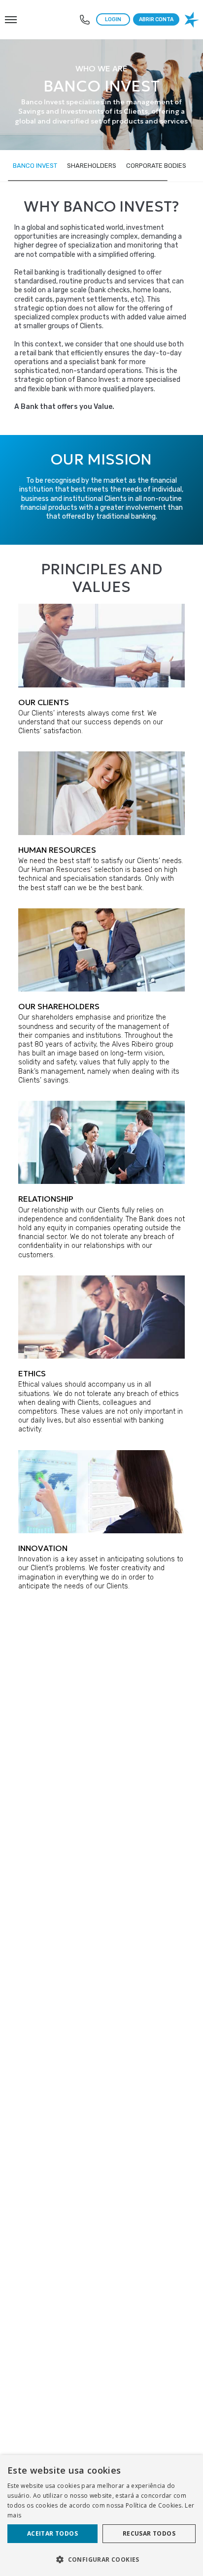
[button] (101, 2559)
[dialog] (101, 2515)
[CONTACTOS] (85, 20)
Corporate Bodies (156, 166)
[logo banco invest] (193, 20)
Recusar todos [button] (149, 2533)
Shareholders (92, 166)
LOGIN (113, 19)
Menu (10, 14)
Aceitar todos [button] (52, 2533)
